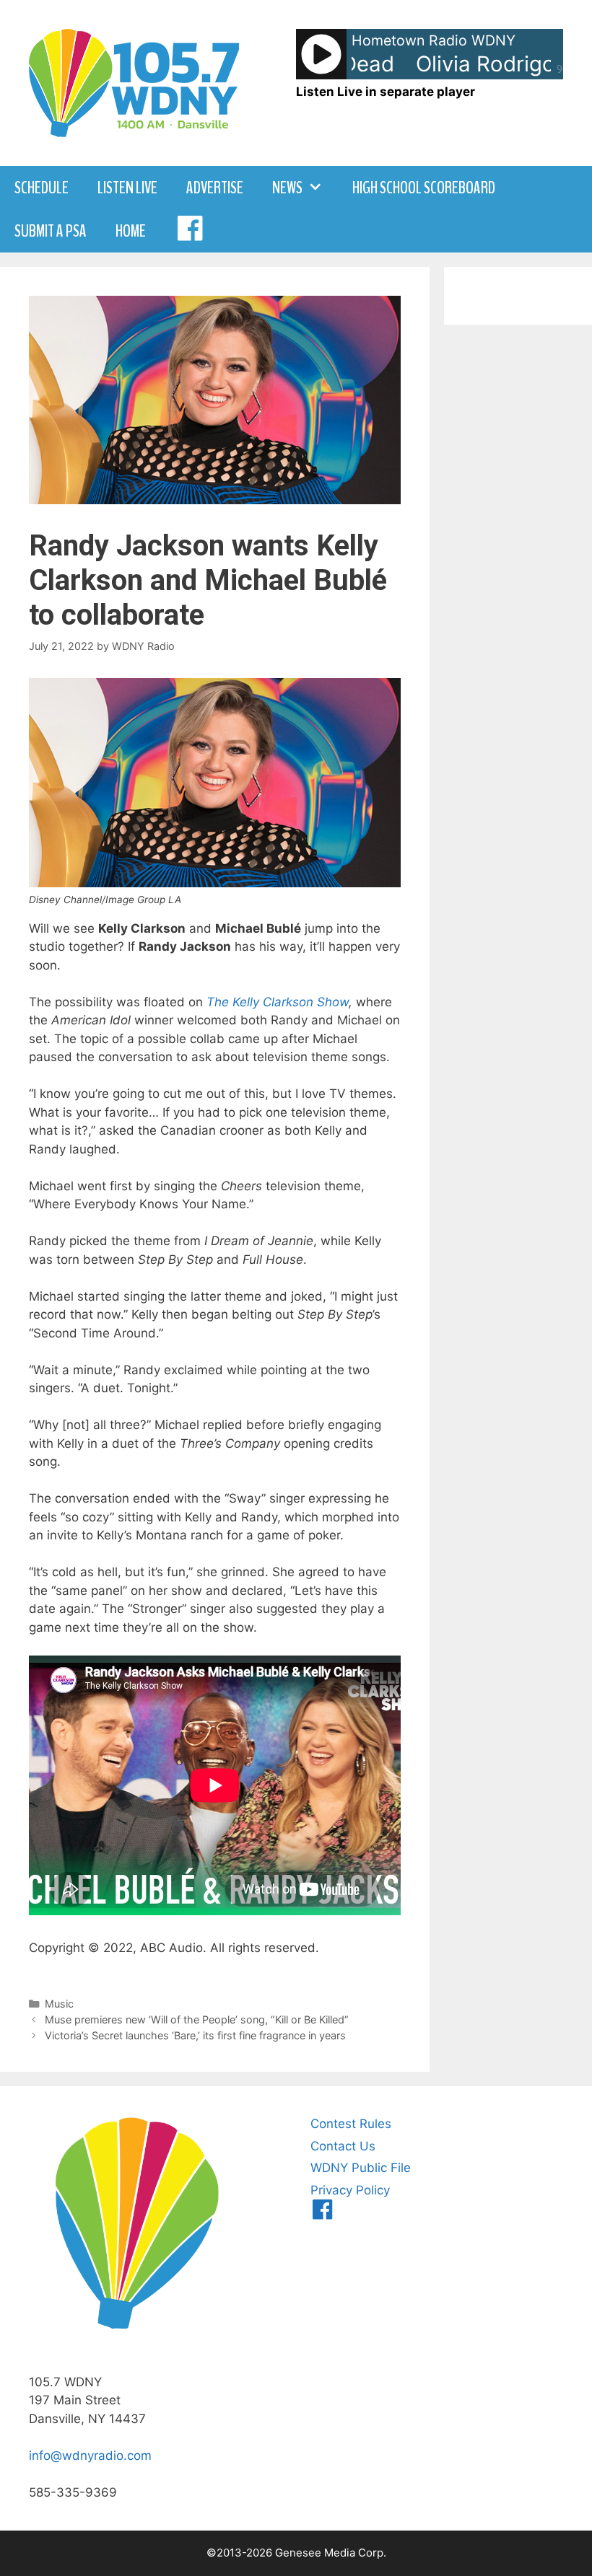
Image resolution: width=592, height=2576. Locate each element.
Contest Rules (351, 2124)
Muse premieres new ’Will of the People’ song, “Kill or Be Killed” (197, 2019)
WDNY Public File (361, 2168)
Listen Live (127, 188)
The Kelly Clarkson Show (278, 1002)
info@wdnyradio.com (90, 2456)
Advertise (215, 188)
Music (59, 2004)
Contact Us (343, 2146)
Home (131, 231)
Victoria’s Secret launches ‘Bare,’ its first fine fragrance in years (195, 2035)
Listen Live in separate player (386, 92)
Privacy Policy (350, 2190)
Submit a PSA (51, 231)
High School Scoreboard (424, 188)
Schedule (42, 188)
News (287, 188)
